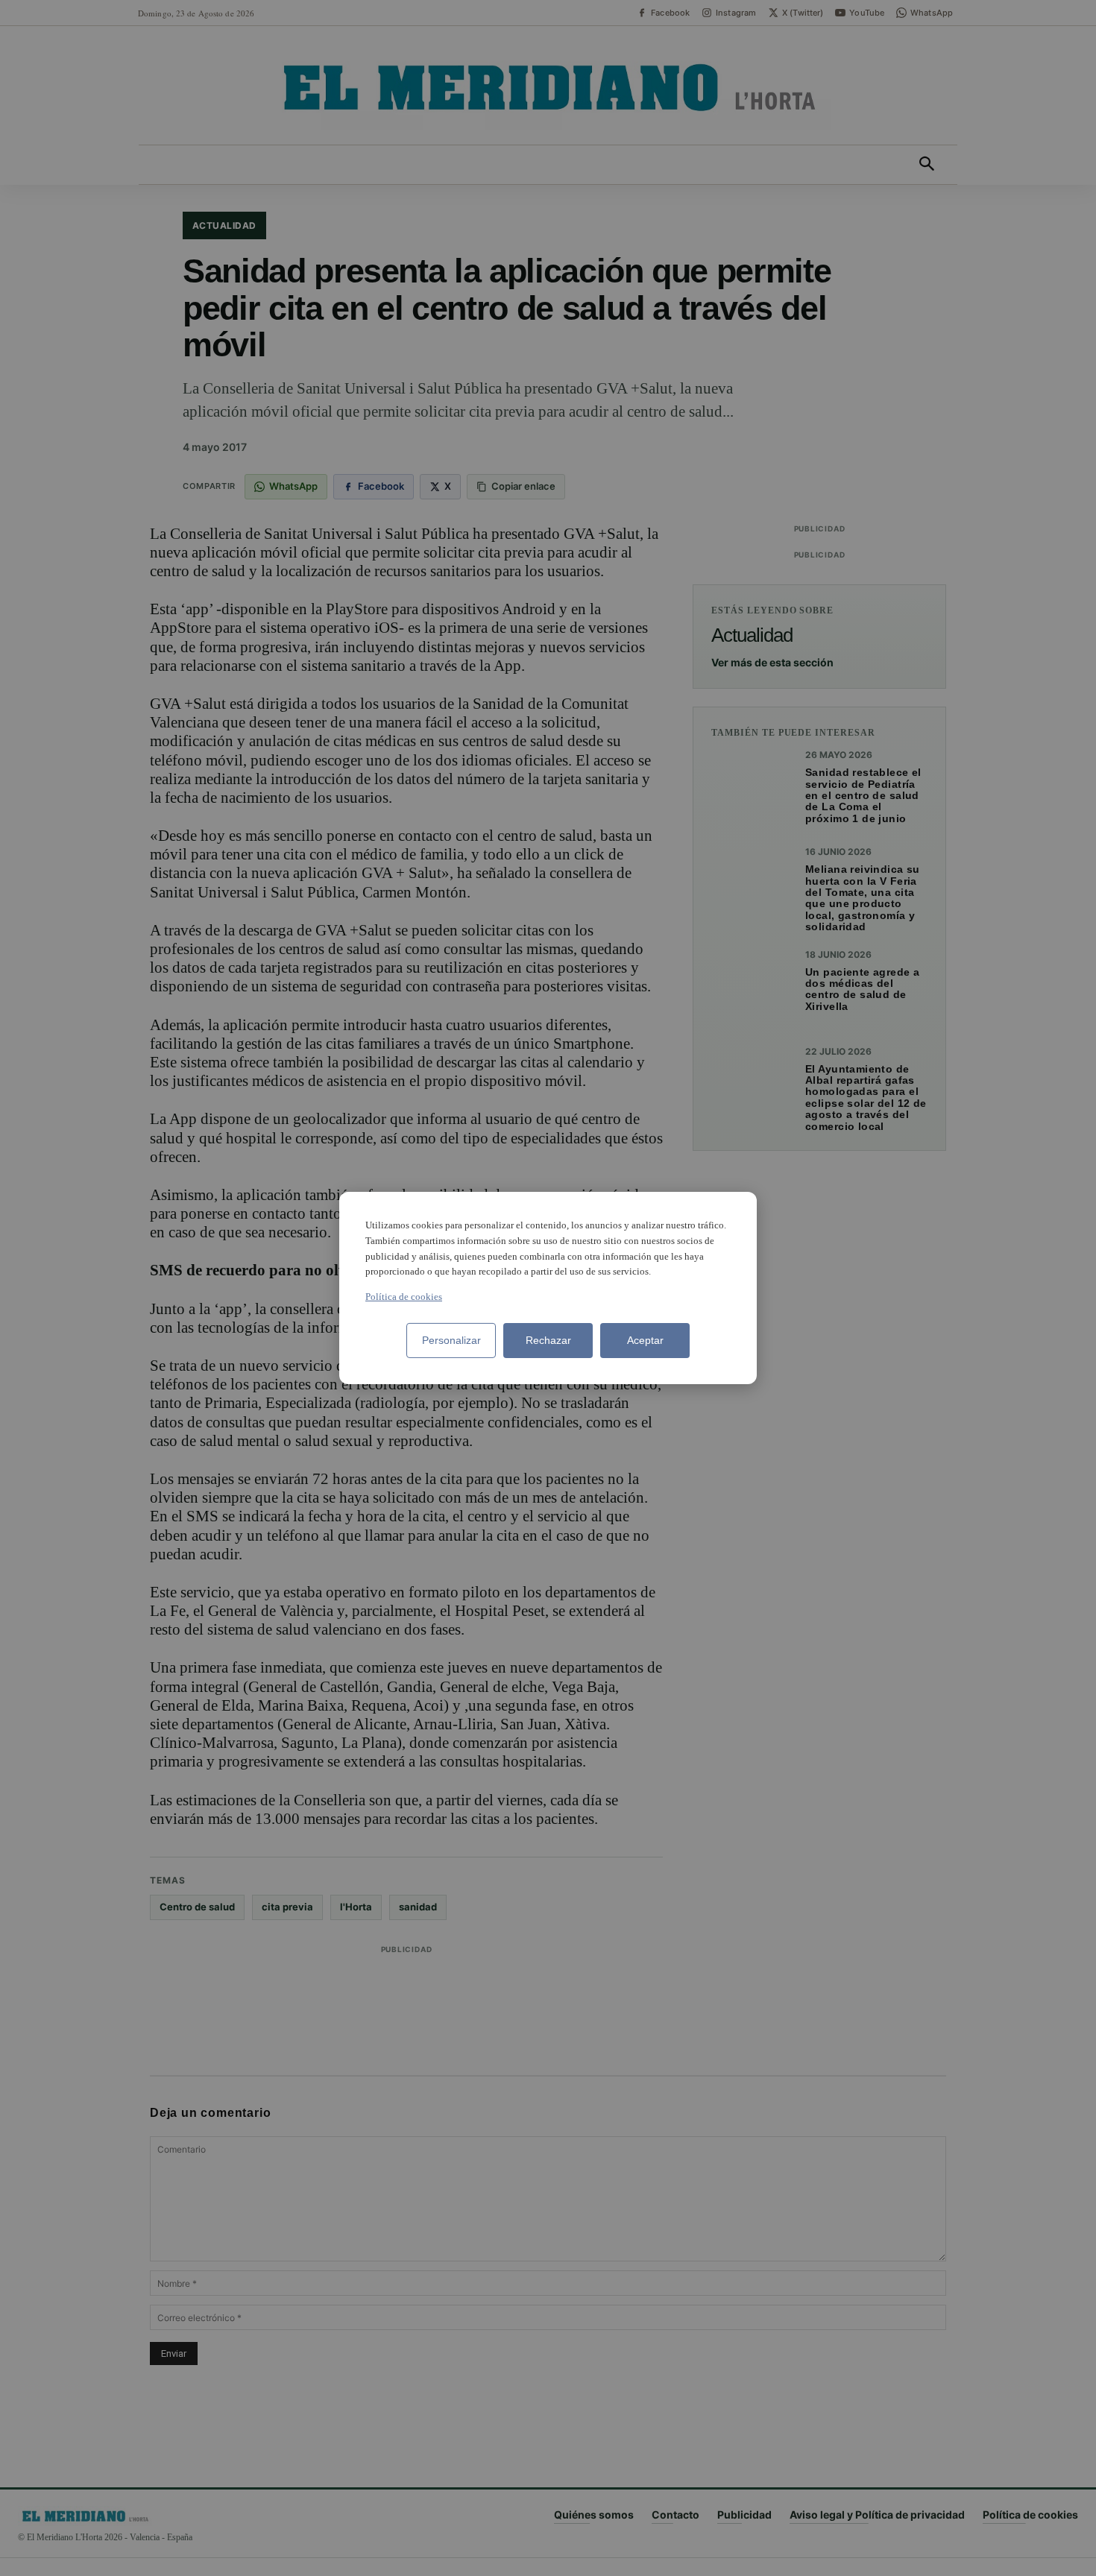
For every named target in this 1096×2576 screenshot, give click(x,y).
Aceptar (645, 1340)
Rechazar (548, 1340)
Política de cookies (404, 1297)
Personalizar (451, 1340)
